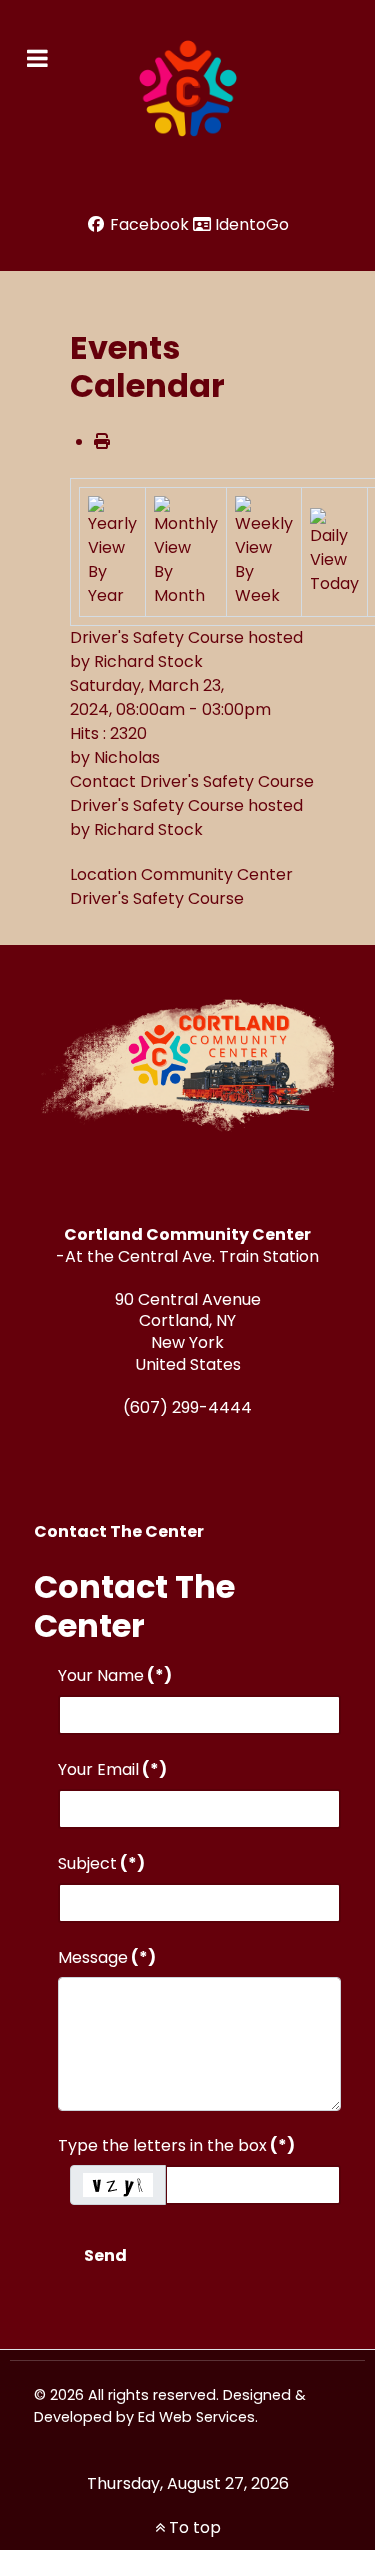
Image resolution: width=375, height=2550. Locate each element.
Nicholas (127, 757)
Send (105, 2255)
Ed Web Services (196, 2417)
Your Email (112, 1769)
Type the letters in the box (176, 2145)
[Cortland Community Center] (188, 89)
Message (107, 1957)
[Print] (102, 441)
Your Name (115, 1675)
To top (193, 2527)
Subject (101, 1863)
